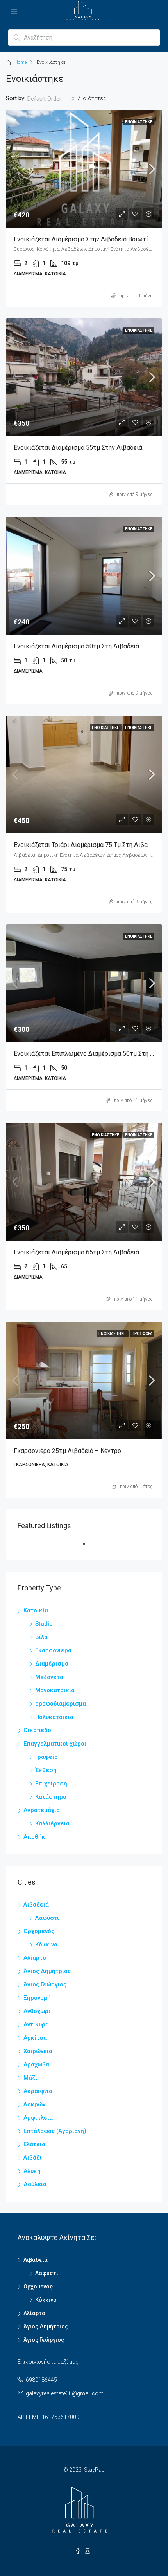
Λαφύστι (47, 1918)
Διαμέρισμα (52, 1664)
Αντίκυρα (36, 2024)
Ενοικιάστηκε (139, 122)
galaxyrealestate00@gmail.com (65, 2393)
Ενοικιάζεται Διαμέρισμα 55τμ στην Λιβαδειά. (79, 448)
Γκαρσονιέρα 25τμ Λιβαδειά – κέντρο (67, 1451)
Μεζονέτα (49, 1677)
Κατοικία (36, 1610)
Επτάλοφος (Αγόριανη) (55, 2131)
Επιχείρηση (51, 1784)
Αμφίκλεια (38, 2118)
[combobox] (51, 99)
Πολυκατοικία (54, 1717)
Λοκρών (34, 2104)
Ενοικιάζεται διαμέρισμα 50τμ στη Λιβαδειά (76, 646)
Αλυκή (32, 2171)
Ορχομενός (39, 1931)
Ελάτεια (34, 2144)
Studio (44, 1624)
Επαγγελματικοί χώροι (55, 1744)
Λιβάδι (33, 2158)
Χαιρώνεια (38, 2051)
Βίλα (41, 1637)
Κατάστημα (51, 1797)
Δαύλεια (35, 2184)
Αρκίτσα (35, 2038)
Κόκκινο (46, 1945)
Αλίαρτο (35, 1958)
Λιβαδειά (36, 1905)
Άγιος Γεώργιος (45, 1984)
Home (21, 62)
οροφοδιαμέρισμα (61, 1704)
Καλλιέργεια (52, 1823)
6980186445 (41, 2380)
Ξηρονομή (37, 1998)
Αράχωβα (36, 2064)
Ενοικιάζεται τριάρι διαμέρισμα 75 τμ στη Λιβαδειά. (87, 845)
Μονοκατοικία (55, 1690)
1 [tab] (88, 1547)
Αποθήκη (36, 1837)
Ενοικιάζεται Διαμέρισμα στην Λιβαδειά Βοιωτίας (84, 239)
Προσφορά (142, 1334)
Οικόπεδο (37, 1730)
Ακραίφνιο (38, 2091)
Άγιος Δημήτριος (47, 1971)
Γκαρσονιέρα (53, 1650)
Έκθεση (46, 1770)
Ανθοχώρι (37, 2011)
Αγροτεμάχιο (42, 1810)
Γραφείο (46, 1757)
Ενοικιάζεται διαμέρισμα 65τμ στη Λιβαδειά (76, 1252)
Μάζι (30, 2078)
